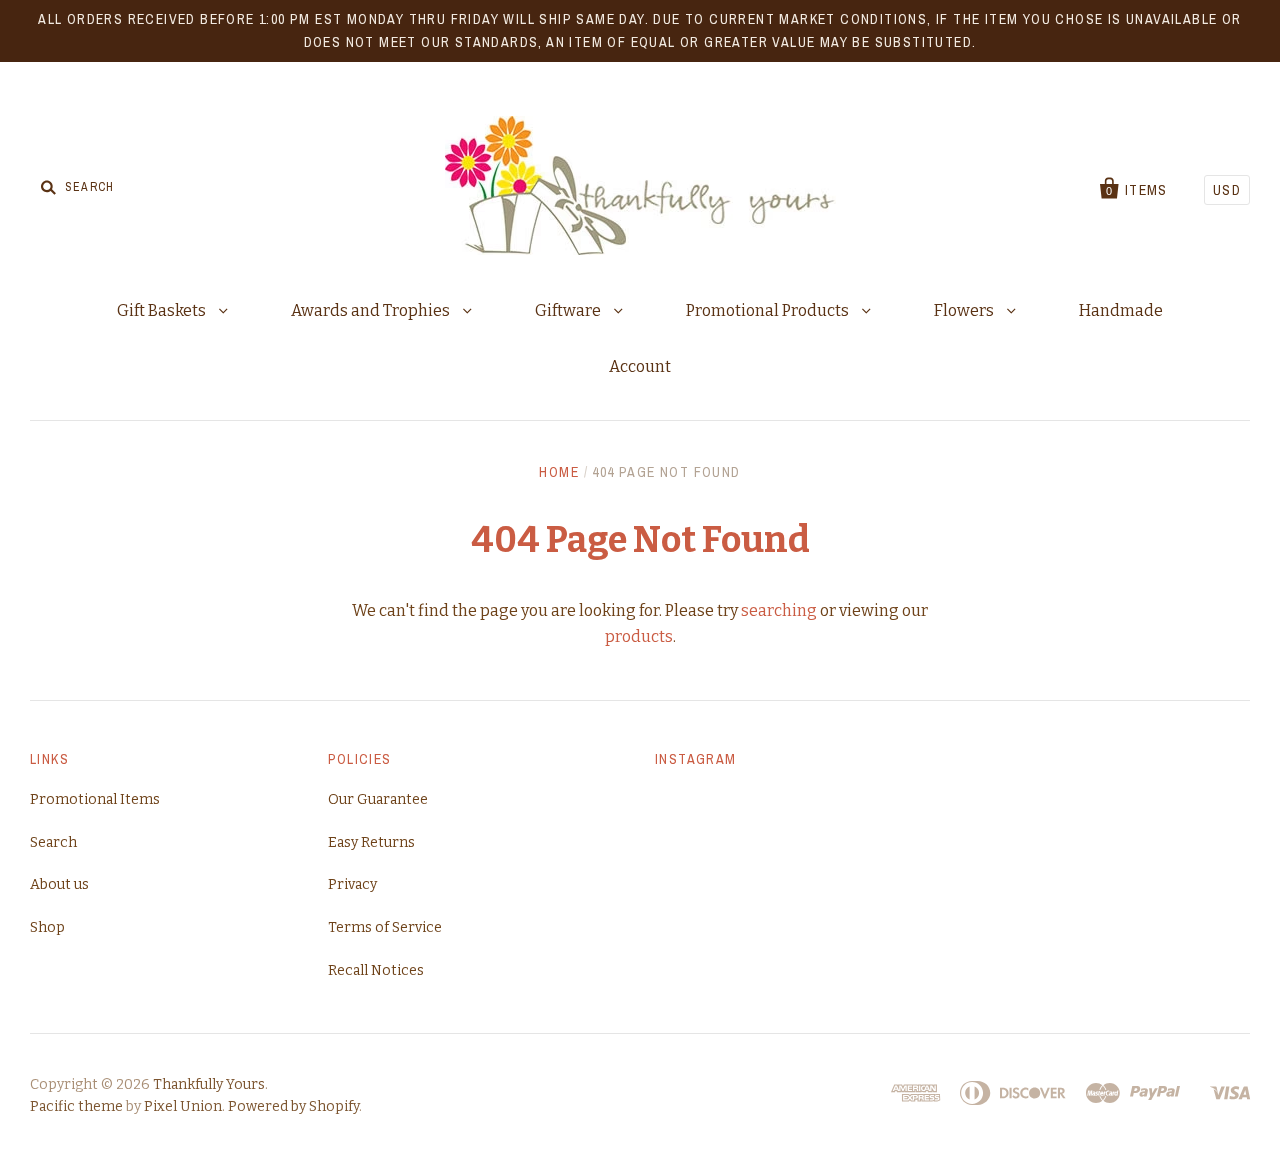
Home (559, 472)
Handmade (1121, 310)
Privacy (352, 884)
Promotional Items (95, 799)
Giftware (569, 310)
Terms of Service (385, 927)
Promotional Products (769, 310)
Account (640, 366)
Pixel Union (183, 1106)
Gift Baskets (163, 310)
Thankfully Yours (209, 1084)
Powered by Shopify (293, 1106)
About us (59, 884)
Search (53, 842)
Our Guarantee (378, 799)
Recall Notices (376, 970)
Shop (47, 927)
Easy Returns (371, 842)
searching (779, 610)
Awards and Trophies (372, 310)
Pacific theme (76, 1106)
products (639, 636)
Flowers (965, 310)
